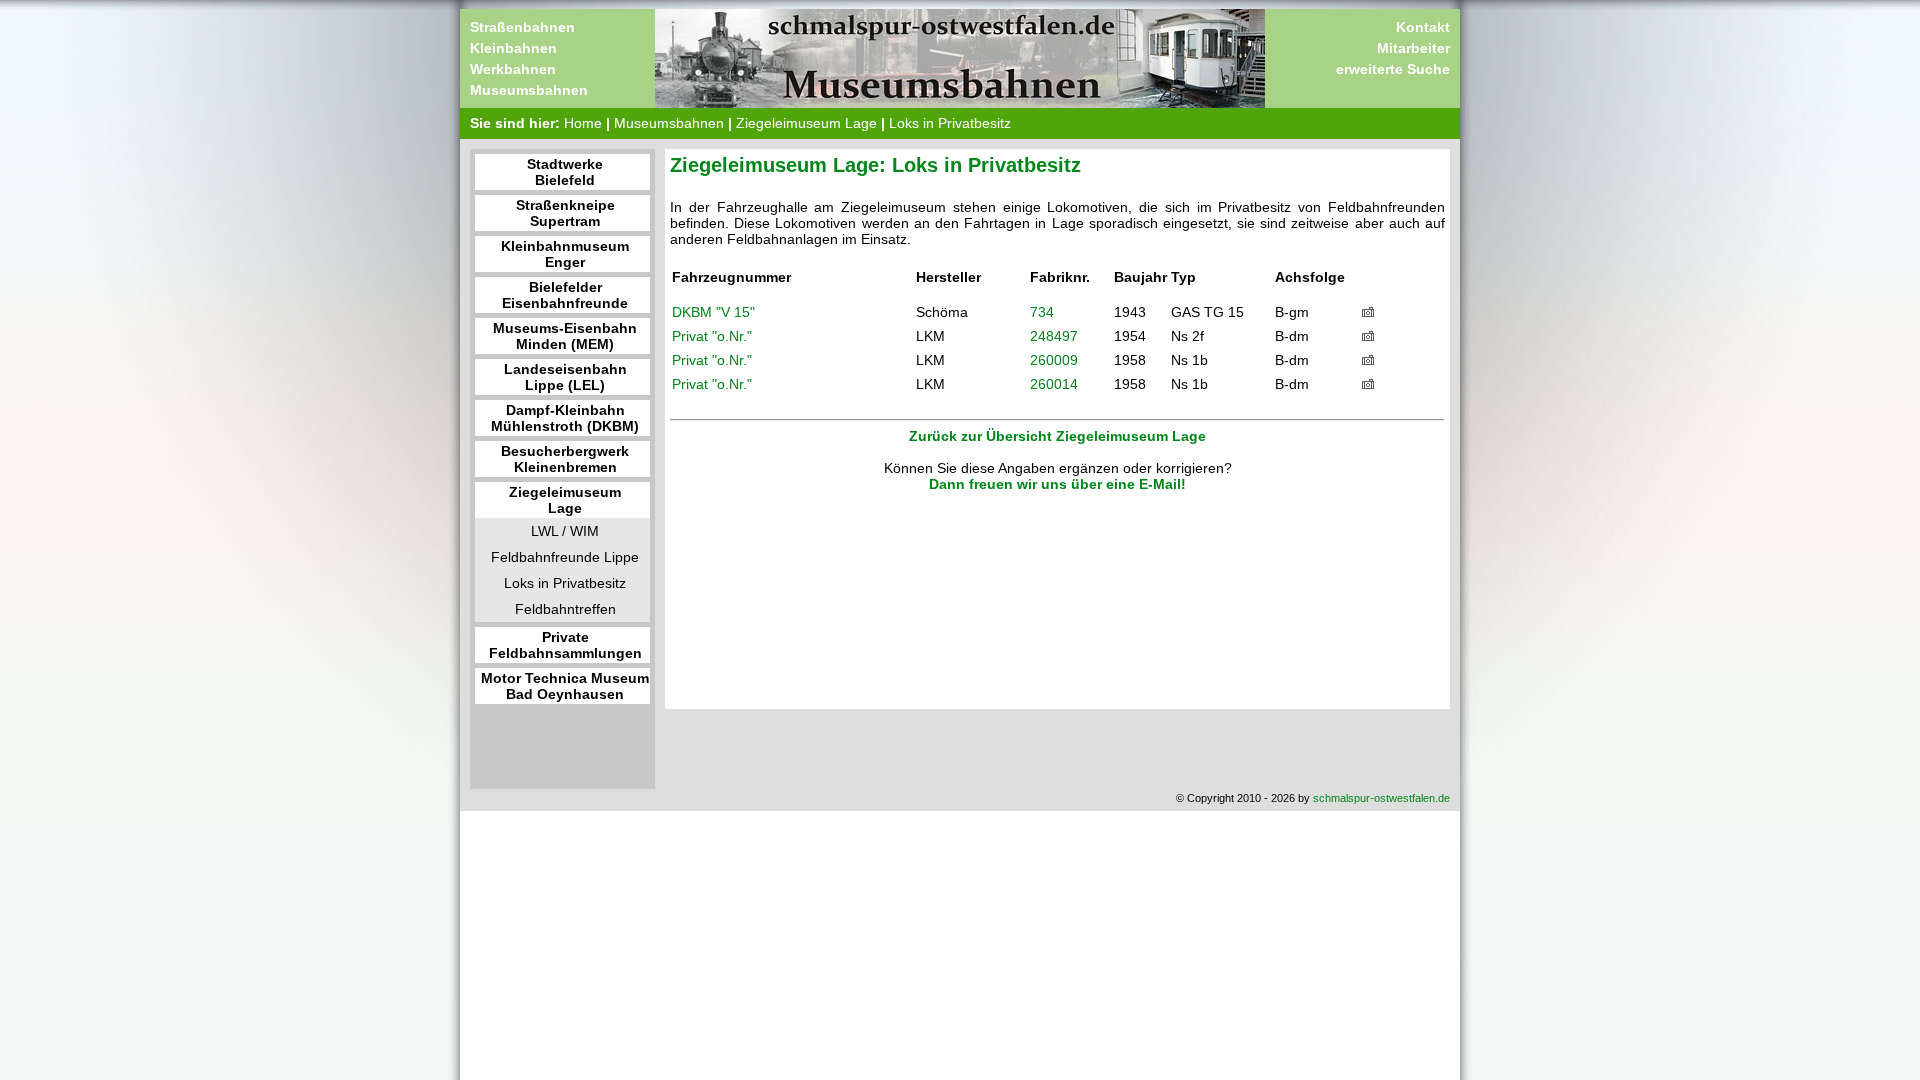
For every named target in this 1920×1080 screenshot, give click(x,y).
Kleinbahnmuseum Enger (565, 254)
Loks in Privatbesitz (950, 123)
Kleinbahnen (513, 48)
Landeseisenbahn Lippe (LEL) (565, 377)
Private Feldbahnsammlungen (565, 645)
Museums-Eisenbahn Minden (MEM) (565, 336)
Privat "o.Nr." (712, 336)
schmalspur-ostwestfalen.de (1381, 798)
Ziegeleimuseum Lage (806, 123)
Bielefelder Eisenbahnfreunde (565, 295)
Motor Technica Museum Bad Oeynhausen (565, 686)
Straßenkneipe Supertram (565, 213)
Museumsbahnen (529, 90)
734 (1042, 312)
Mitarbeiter (1413, 48)
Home (583, 123)
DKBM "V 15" (713, 312)
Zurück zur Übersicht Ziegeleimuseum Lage (1057, 436)
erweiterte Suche (1393, 69)
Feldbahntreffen (565, 609)
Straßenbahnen (522, 27)
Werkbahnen (513, 69)
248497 (1054, 336)
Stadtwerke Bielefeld (565, 172)
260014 (1054, 384)
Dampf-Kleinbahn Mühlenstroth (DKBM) (565, 418)
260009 (1054, 360)
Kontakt (1423, 27)
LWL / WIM (565, 531)
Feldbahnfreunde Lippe (565, 557)
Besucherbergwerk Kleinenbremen (565, 459)
